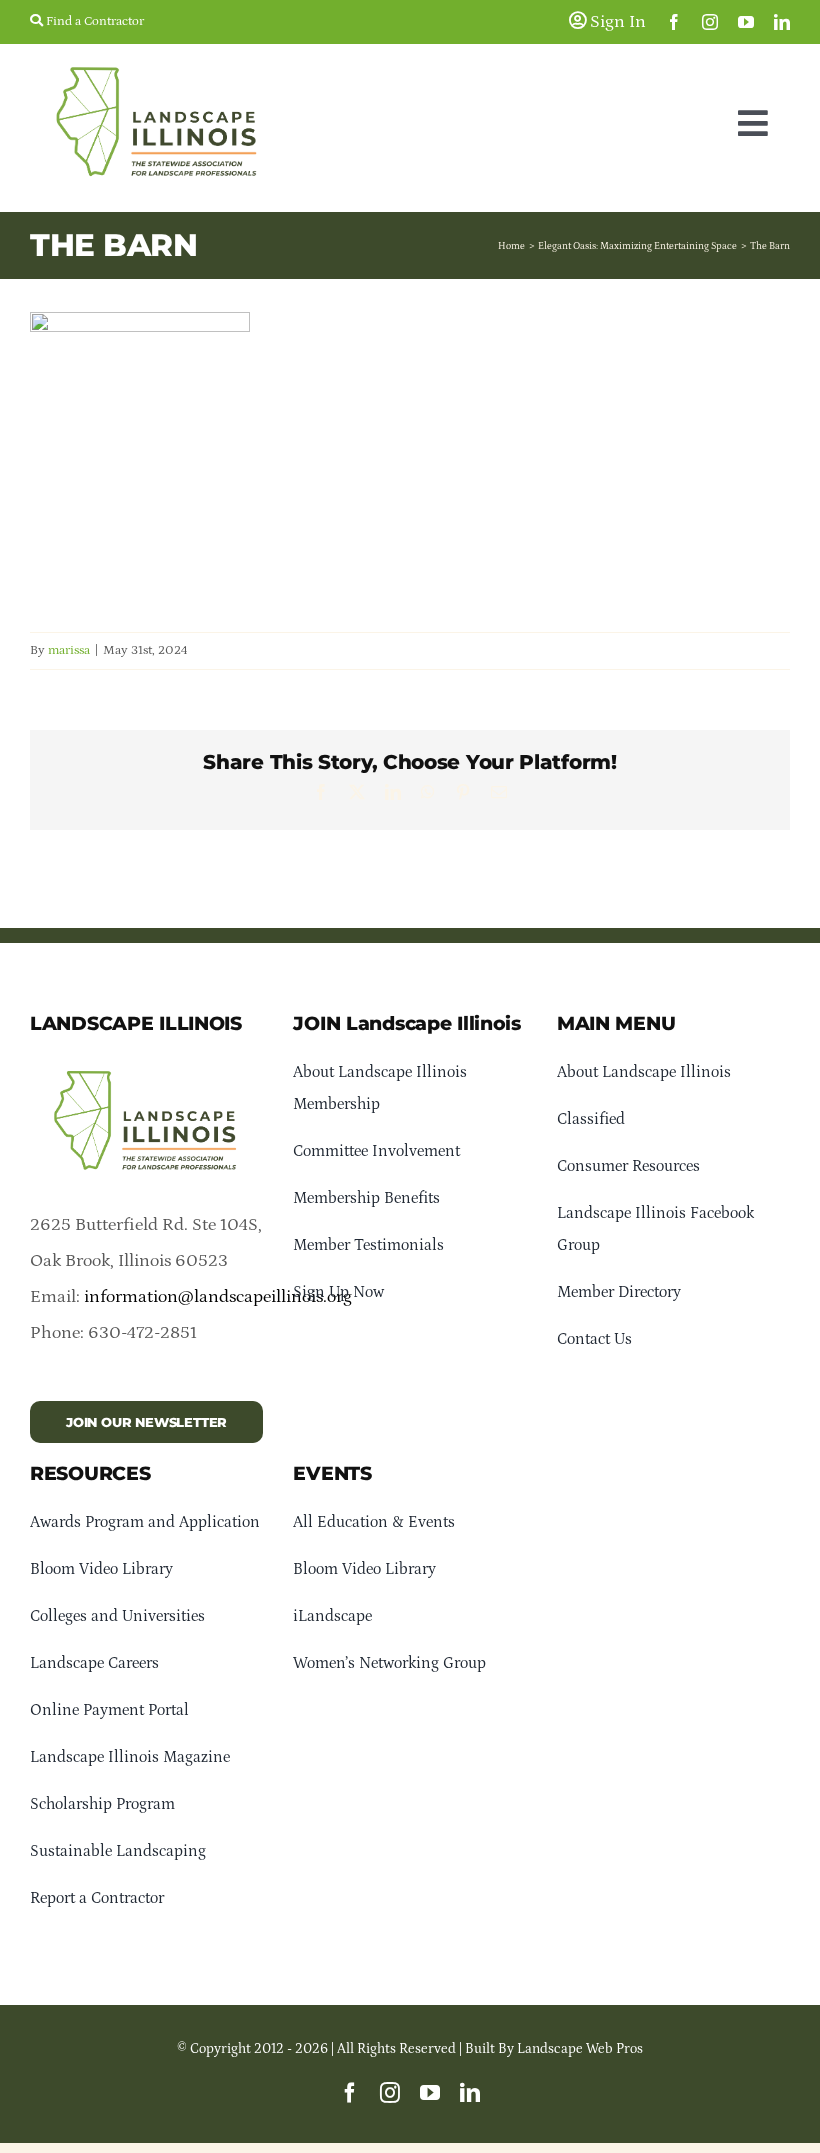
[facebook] (674, 22)
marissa (69, 650)
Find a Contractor (93, 21)
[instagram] (710, 22)
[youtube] (746, 22)
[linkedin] (782, 22)
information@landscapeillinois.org (218, 1297)
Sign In (616, 22)
